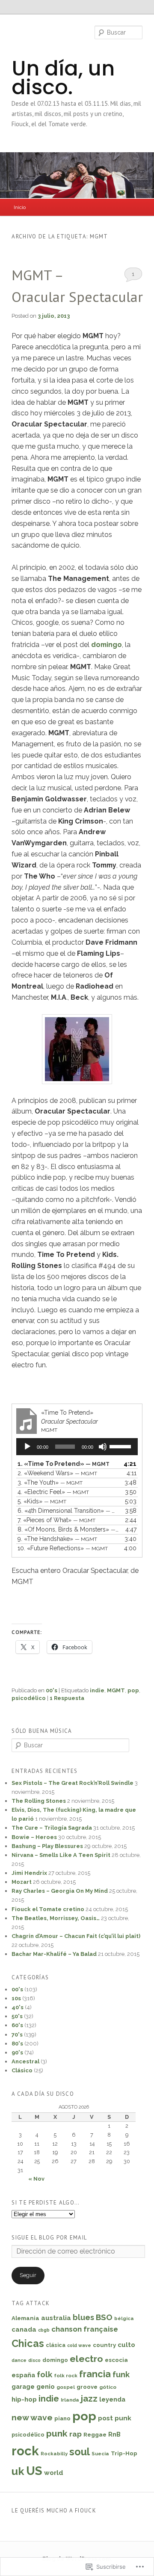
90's (17, 2052)
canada (24, 2329)
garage (23, 2387)
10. (63, 1548)
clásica (56, 2345)
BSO (104, 2317)
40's (18, 2007)
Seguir (28, 2275)
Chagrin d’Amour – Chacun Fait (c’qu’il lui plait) (76, 1936)
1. (64, 1464)
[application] (77, 1447)
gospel (66, 2387)
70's (17, 2035)
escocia (116, 2360)
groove (87, 2387)
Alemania (25, 2318)
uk (18, 2471)
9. (57, 1539)
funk (121, 2374)
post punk (115, 2418)
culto (126, 2345)
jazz (89, 2399)
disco (34, 2360)
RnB (114, 2434)
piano (62, 2418)
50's (17, 2016)
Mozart (22, 1882)
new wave (32, 2417)
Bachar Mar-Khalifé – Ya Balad (54, 1954)
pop (133, 1690)
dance (19, 2360)
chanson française (85, 2329)
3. (50, 1482)
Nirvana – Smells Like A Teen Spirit (61, 1855)
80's (17, 2044)
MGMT (116, 1690)
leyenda (112, 2399)
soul (80, 2452)
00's (52, 1690)
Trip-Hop (124, 2453)
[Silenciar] (103, 1447)
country (104, 2345)
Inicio (20, 207)
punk (57, 2433)
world (54, 2473)
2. (57, 1473)
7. (56, 1520)
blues (83, 2317)
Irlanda (70, 2400)
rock (25, 2451)
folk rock (66, 2376)
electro (86, 2359)
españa (23, 2375)
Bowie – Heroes (34, 1837)
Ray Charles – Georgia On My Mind (60, 1891)
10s (16, 1998)
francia (95, 2374)
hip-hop (24, 2399)
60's (17, 2025)
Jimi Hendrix (29, 1873)
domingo (107, 645)
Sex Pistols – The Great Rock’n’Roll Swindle (73, 1783)
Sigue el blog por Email (49, 2238)
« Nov (36, 2179)
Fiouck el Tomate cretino (48, 1909)
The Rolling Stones (39, 1801)
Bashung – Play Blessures (47, 1846)
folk (44, 2374)
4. (53, 1492)
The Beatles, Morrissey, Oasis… (56, 1918)
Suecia (100, 2454)
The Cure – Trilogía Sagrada (52, 1828)
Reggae (95, 2434)
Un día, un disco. (63, 78)
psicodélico (29, 1698)
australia (56, 2318)
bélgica (124, 2319)
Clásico (22, 2070)
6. (68, 1511)
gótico (108, 2387)
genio (46, 2387)
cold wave (79, 2345)
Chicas (28, 2343)
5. (42, 1501)
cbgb (44, 2330)
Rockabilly (54, 2454)
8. (68, 1529)
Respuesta (67, 1698)
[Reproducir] (27, 1447)
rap (76, 2434)
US (34, 2471)
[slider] (121, 1446)
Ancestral (25, 2061)
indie (97, 1690)
